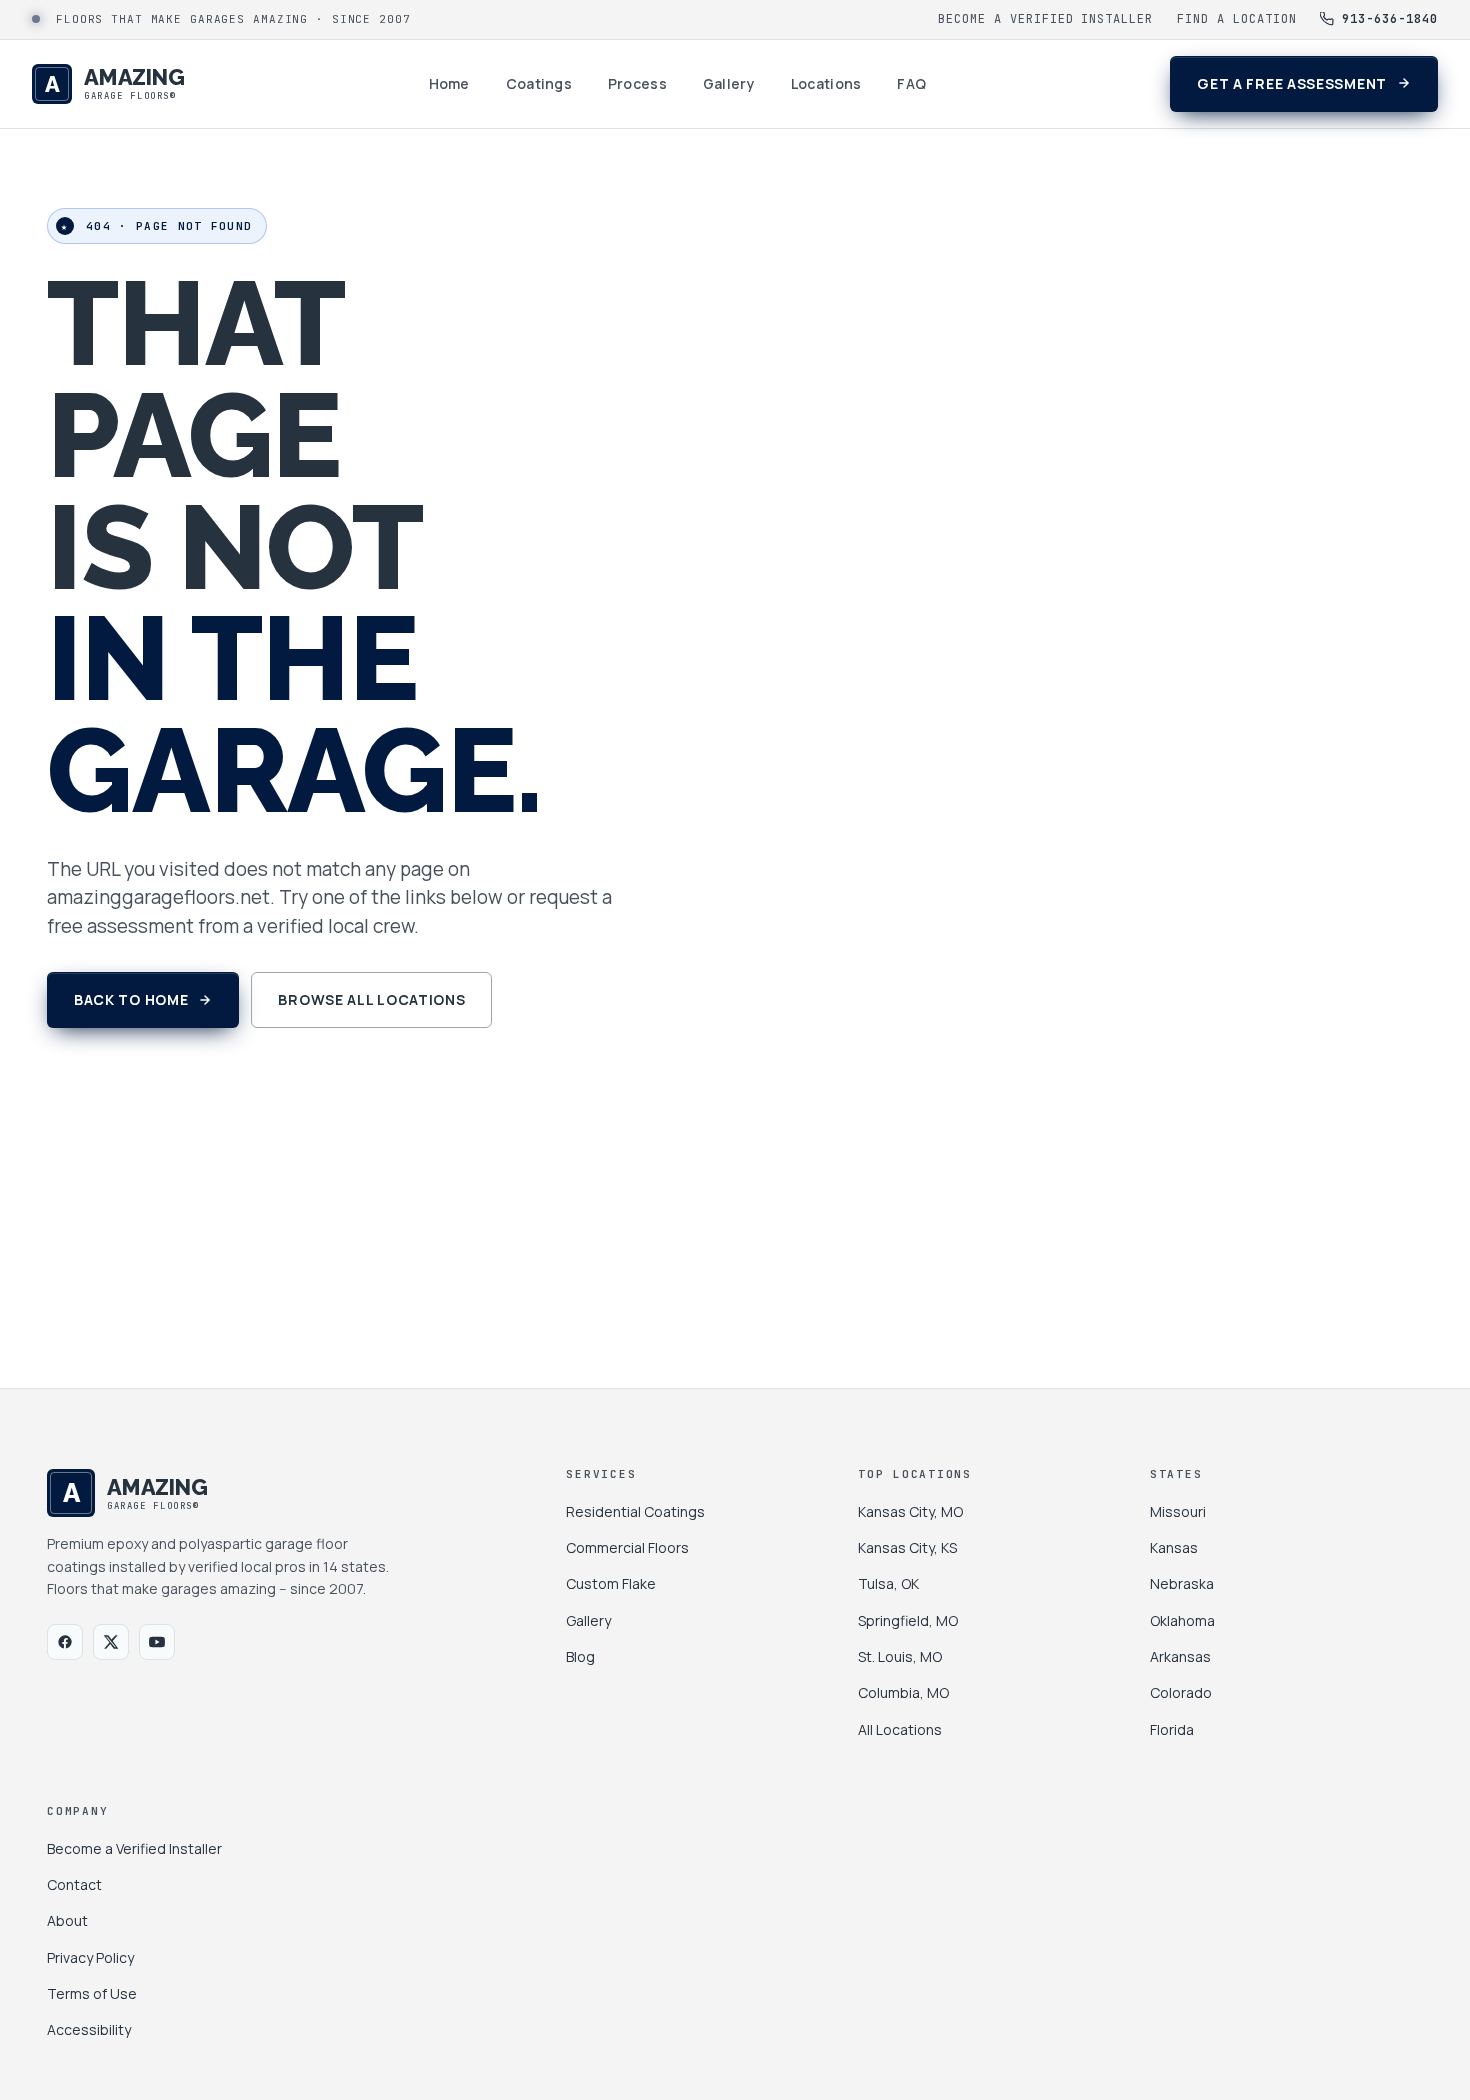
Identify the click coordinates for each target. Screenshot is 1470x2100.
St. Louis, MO (900, 1656)
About (67, 1920)
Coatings (539, 83)
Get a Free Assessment (1292, 83)
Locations (826, 83)
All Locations (900, 1729)
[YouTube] (157, 1642)
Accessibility (89, 2029)
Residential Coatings (635, 1511)
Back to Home (131, 999)
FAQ (911, 83)
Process (637, 83)
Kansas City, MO (910, 1511)
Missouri (1178, 1511)
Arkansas (1180, 1656)
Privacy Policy (90, 1957)
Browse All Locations (371, 999)
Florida (1172, 1729)
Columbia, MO (903, 1692)
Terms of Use (92, 1993)
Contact (74, 1884)
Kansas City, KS (907, 1547)
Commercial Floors (627, 1547)
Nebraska (1182, 1583)
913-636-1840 (1390, 19)
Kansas (1174, 1547)
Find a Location (1236, 19)
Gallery (729, 83)
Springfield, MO (908, 1620)
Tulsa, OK (888, 1583)
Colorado (1181, 1692)
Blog (580, 1656)
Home (449, 83)
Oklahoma (1182, 1620)
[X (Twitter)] (111, 1642)
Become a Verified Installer (1045, 19)
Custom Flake (611, 1583)
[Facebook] (65, 1642)
